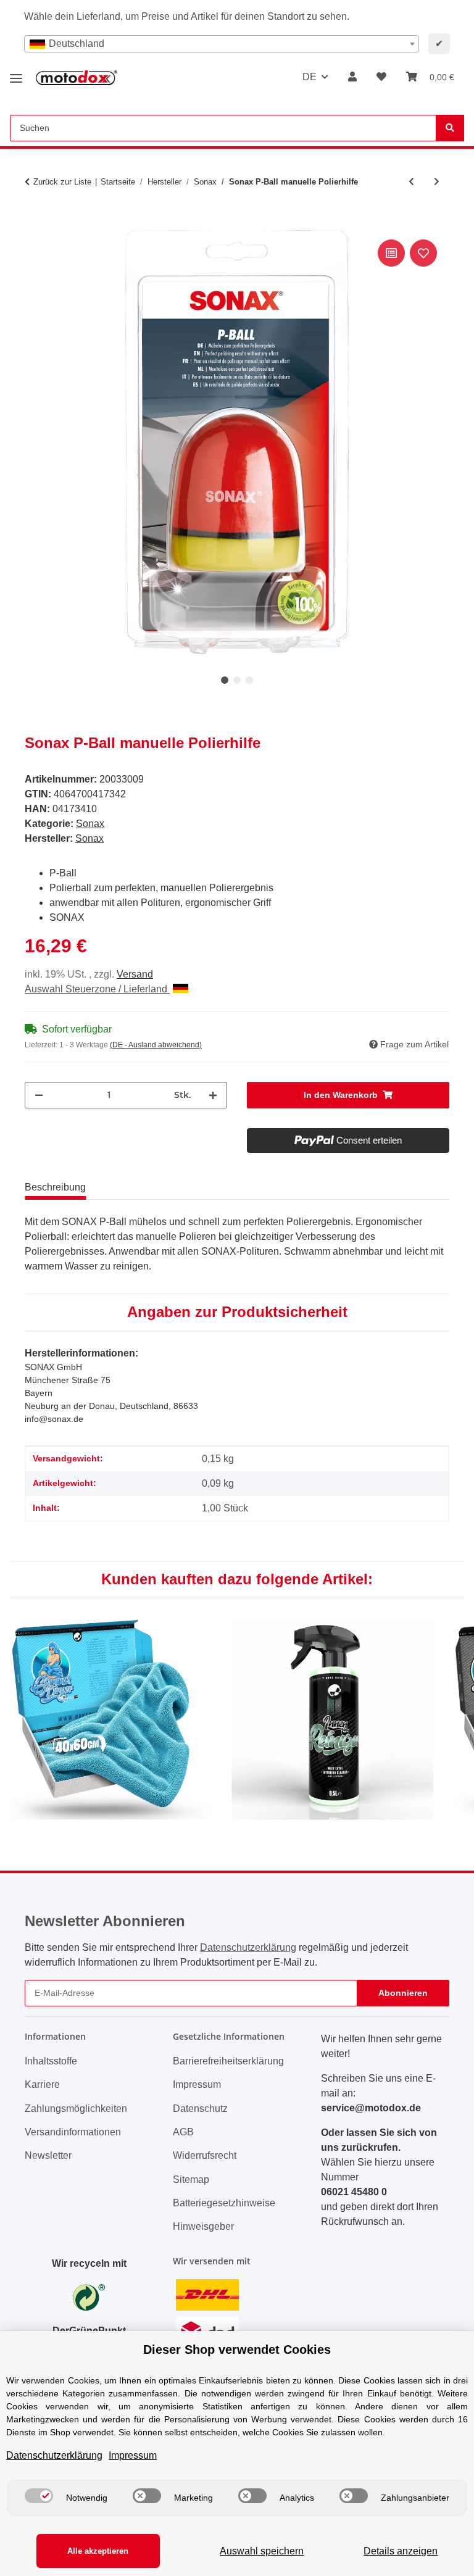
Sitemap (191, 2179)
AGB (183, 2132)
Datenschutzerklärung (248, 1947)
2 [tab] (237, 680)
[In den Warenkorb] (35, 223)
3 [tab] (249, 680)
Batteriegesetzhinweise (224, 2203)
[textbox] (222, 44)
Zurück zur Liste (62, 182)
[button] (352, 77)
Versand (135, 974)
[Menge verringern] (39, 1095)
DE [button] (310, 77)
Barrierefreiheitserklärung (228, 2061)
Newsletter (48, 2155)
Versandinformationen (73, 2132)
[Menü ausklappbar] (16, 74)
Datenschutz (200, 2109)
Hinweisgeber (203, 2226)
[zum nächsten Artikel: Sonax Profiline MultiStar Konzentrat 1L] (437, 182)
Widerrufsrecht (205, 2155)
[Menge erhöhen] (213, 1095)
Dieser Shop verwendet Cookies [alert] (237, 2350)
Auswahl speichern (262, 2551)
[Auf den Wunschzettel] (423, 253)
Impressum (197, 2084)
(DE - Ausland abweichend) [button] (156, 1045)
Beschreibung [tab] (55, 1187)
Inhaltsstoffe (51, 2061)
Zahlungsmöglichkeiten (76, 2109)
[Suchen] (450, 128)
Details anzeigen (401, 2551)
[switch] (39, 2496)
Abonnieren (403, 1993)
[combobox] (222, 44)
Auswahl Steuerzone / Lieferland (97, 989)
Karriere (42, 2084)
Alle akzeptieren (98, 2551)
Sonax (90, 824)
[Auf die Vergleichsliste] (391, 253)
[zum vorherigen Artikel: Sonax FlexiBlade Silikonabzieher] (411, 182)
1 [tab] (225, 680)
